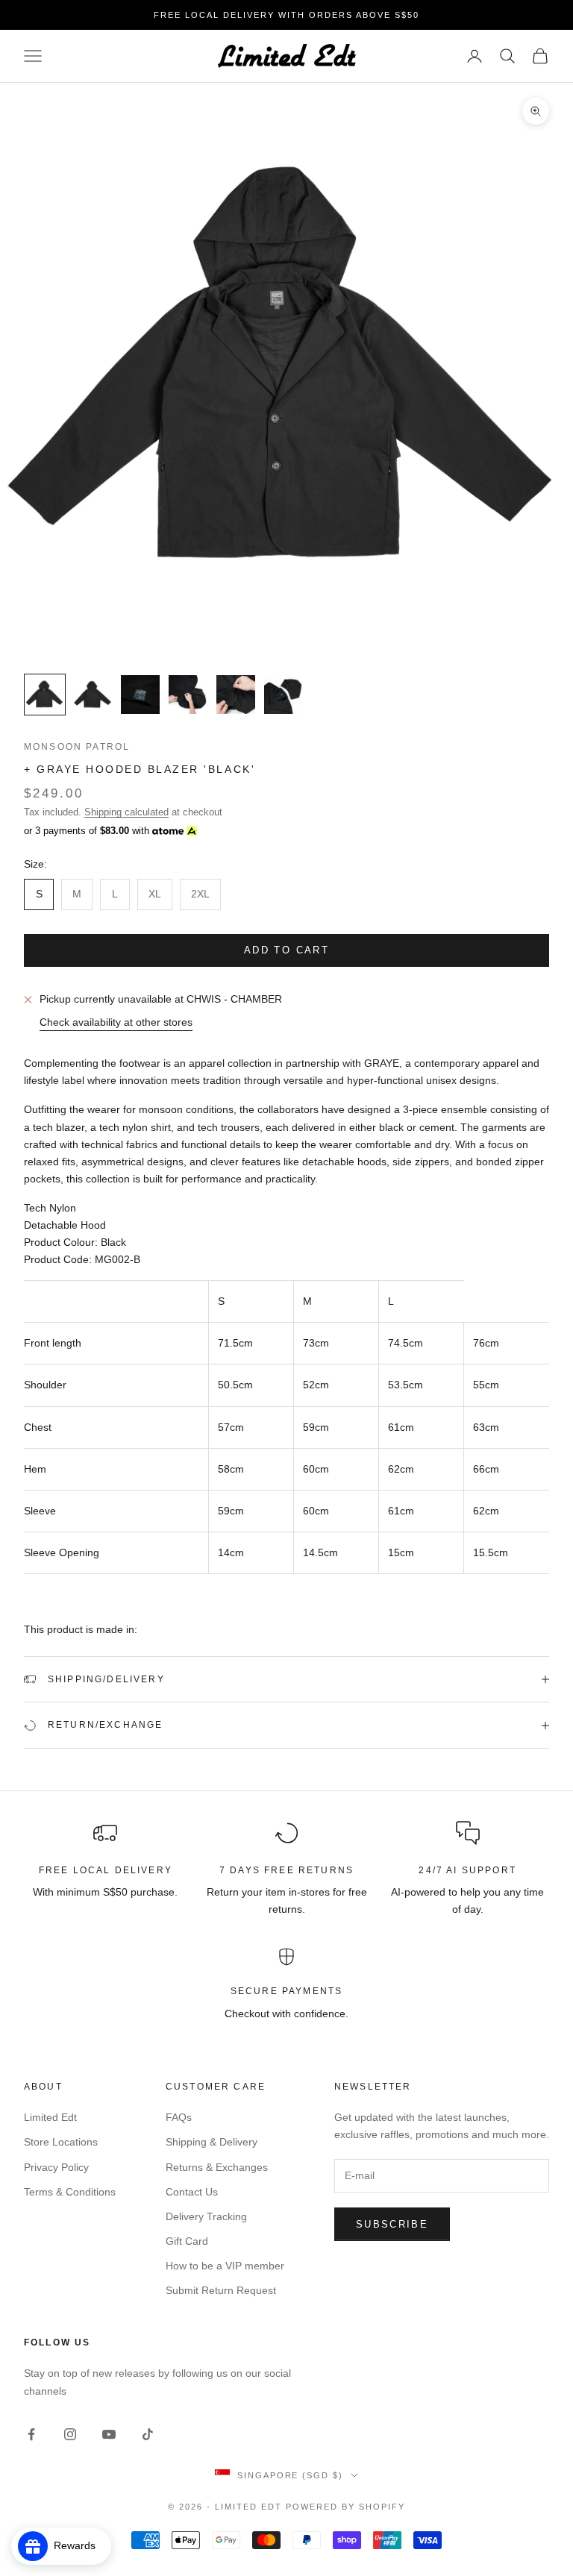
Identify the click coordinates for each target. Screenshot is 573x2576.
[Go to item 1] (45, 695)
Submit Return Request (221, 2290)
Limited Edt (50, 2117)
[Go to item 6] (284, 695)
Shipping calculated (126, 812)
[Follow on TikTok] (148, 2434)
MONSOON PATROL (77, 747)
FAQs (179, 2117)
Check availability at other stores (116, 1022)
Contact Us (192, 2192)
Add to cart (286, 950)
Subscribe (392, 2224)
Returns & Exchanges (217, 2167)
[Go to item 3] (140, 695)
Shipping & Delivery (212, 2142)
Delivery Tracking (206, 2216)
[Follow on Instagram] (70, 2434)
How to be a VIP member (225, 2266)
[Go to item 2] (93, 695)
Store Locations (61, 2142)
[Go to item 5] (236, 695)
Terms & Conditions (70, 2192)
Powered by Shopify (345, 2507)
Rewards (79, 2545)
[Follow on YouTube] (109, 2434)
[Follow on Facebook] (31, 2434)
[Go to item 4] (188, 695)
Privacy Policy (56, 2167)
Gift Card (187, 2241)
